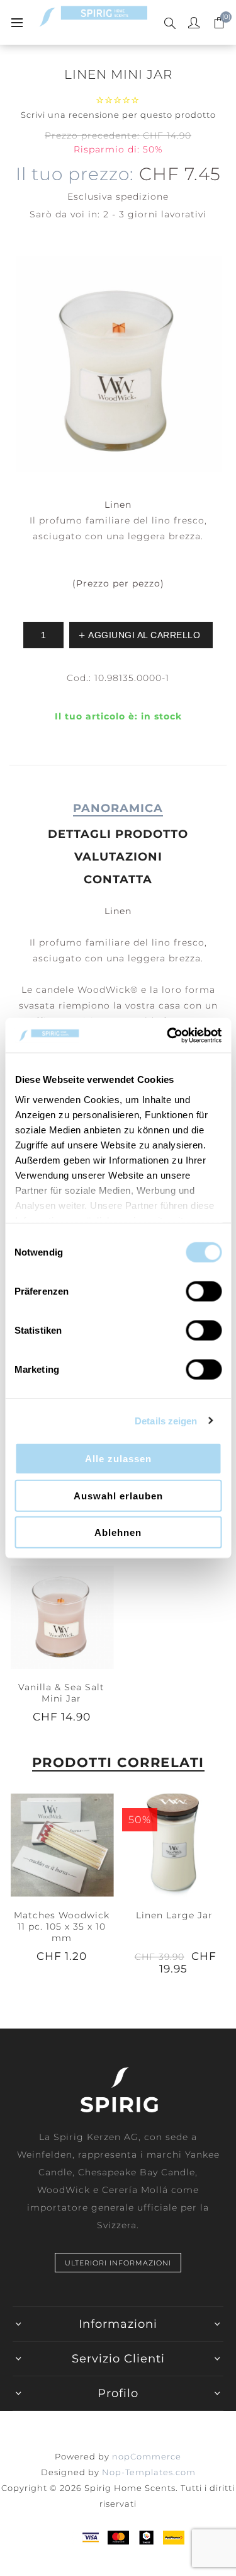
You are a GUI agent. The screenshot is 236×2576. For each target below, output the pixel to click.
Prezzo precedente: (92, 135)
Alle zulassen (118, 1459)
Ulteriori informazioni (118, 2263)
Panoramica (118, 808)
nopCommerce (147, 2456)
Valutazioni (118, 857)
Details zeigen (166, 1420)
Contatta (118, 879)
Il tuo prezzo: (75, 174)
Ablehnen (118, 1532)
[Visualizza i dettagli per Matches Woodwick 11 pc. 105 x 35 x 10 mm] (62, 1845)
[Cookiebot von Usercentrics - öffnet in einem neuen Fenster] (168, 1035)
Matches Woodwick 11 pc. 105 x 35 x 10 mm (62, 1926)
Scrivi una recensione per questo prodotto (118, 115)
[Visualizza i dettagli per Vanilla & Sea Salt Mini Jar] (62, 1617)
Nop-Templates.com (149, 2472)
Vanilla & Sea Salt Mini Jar (61, 1693)
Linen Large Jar (174, 1915)
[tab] (118, 808)
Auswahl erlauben (118, 1495)
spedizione (142, 197)
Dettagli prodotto (118, 834)
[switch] (204, 1291)
